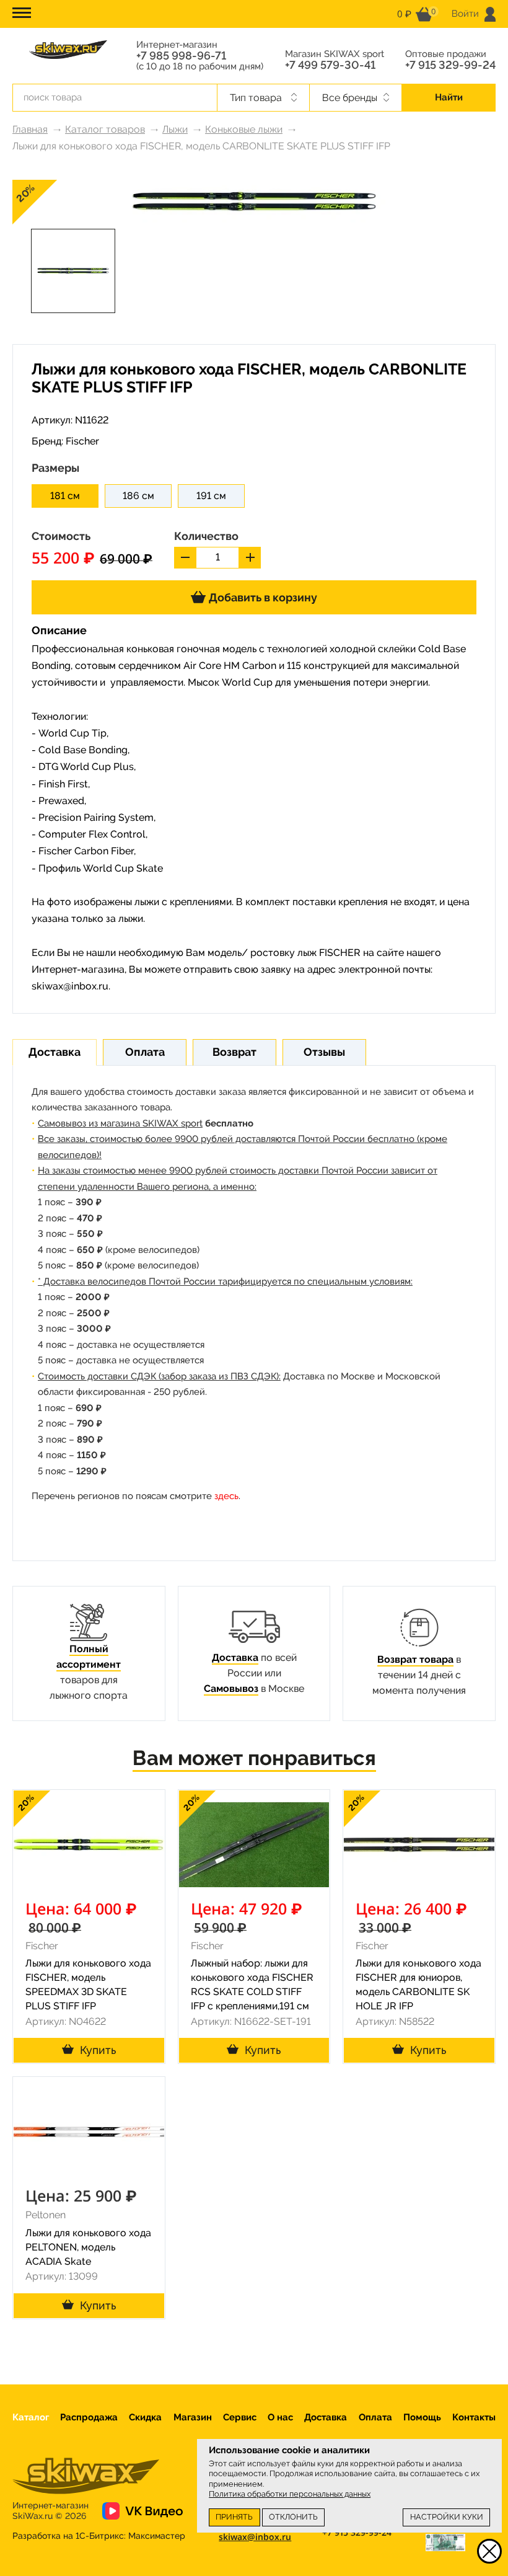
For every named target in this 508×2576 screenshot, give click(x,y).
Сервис (240, 2417)
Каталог (31, 2417)
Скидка (145, 2417)
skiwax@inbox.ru (70, 986)
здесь (226, 1496)
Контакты (474, 2417)
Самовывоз (231, 1689)
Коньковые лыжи (244, 129)
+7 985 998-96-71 (181, 56)
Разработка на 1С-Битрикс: (99, 2536)
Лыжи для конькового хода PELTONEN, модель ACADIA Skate (88, 2247)
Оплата (375, 2417)
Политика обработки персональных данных (290, 2494)
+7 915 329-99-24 (450, 65)
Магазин (193, 2417)
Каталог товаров (105, 129)
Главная (30, 129)
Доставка (235, 1658)
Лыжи (175, 129)
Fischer (82, 441)
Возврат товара (415, 1659)
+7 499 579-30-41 (330, 65)
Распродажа (89, 2417)
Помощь (422, 2417)
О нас (280, 2417)
